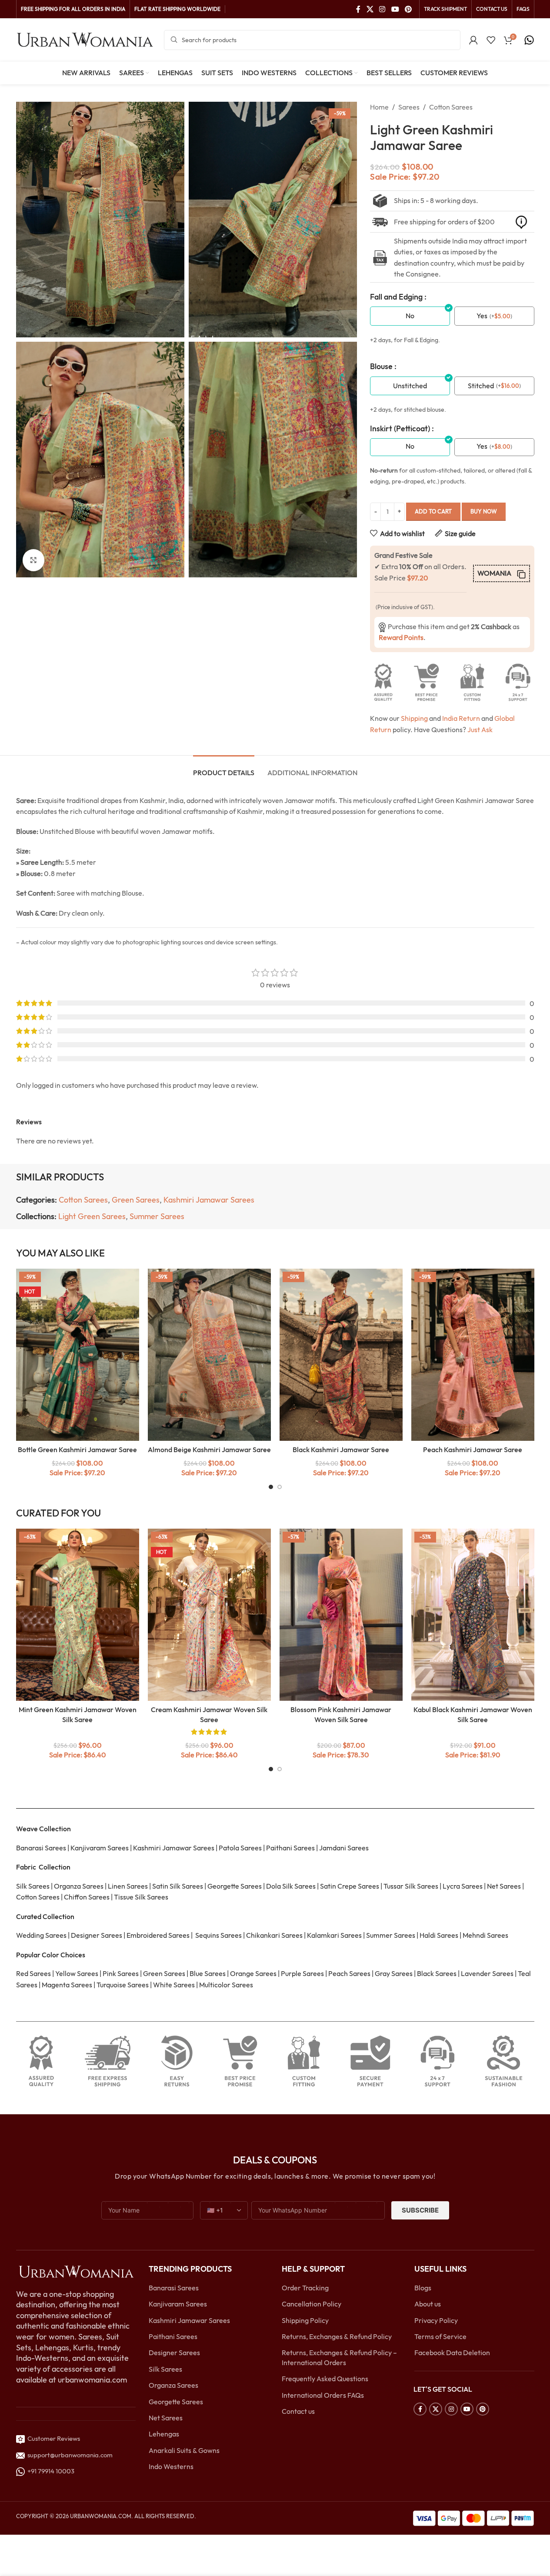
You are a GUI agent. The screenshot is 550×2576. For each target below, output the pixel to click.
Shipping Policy (305, 2320)
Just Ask (480, 730)
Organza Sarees (173, 2385)
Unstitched (410, 386)
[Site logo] (86, 39)
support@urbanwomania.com (70, 2455)
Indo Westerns (171, 2466)
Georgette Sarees (176, 2402)
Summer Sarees (157, 1216)
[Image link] (76, 2271)
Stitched (481, 386)
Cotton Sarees (451, 107)
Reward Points (401, 637)
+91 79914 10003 (50, 2471)
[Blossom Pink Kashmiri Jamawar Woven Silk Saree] (341, 1615)
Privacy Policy (436, 2320)
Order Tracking (305, 2288)
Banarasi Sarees (174, 2288)
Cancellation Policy (312, 2304)
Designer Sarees (174, 2353)
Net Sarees (166, 2418)
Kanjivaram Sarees (178, 2304)
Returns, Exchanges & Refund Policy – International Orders (339, 2357)
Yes (482, 316)
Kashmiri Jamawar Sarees (209, 1200)
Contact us (298, 2411)
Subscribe (420, 2210)
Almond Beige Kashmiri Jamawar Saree (209, 1450)
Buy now (484, 511)
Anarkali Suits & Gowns (184, 2450)
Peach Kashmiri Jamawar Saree (473, 1450)
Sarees (409, 107)
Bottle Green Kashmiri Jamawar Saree (77, 1450)
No (410, 316)
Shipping (414, 718)
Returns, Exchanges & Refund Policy (337, 2336)
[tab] (224, 768)
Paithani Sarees (173, 2336)
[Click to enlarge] (33, 560)
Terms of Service (440, 2336)
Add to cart (433, 511)
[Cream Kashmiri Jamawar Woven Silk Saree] (209, 1615)
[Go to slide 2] (280, 1487)
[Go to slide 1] (271, 1487)
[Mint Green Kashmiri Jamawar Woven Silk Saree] (78, 1615)
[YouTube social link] (395, 9)
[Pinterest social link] (408, 9)
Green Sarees (136, 1200)
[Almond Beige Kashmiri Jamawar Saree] (209, 1355)
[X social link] (370, 9)
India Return (461, 718)
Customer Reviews (52, 2438)
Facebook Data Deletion (452, 2353)
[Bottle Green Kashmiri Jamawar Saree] (78, 1355)
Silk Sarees (165, 2369)
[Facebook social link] (358, 9)
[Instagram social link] (382, 9)
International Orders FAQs (323, 2395)
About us (428, 2304)
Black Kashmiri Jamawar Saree (341, 1450)
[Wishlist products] (491, 40)
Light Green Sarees (92, 1216)
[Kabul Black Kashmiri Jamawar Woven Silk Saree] (473, 1615)
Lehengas (164, 2434)
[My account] (473, 40)
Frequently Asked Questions (325, 2379)
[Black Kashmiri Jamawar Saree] (341, 1355)
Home (379, 107)
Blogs (423, 2288)
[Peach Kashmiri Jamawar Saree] (473, 1355)
